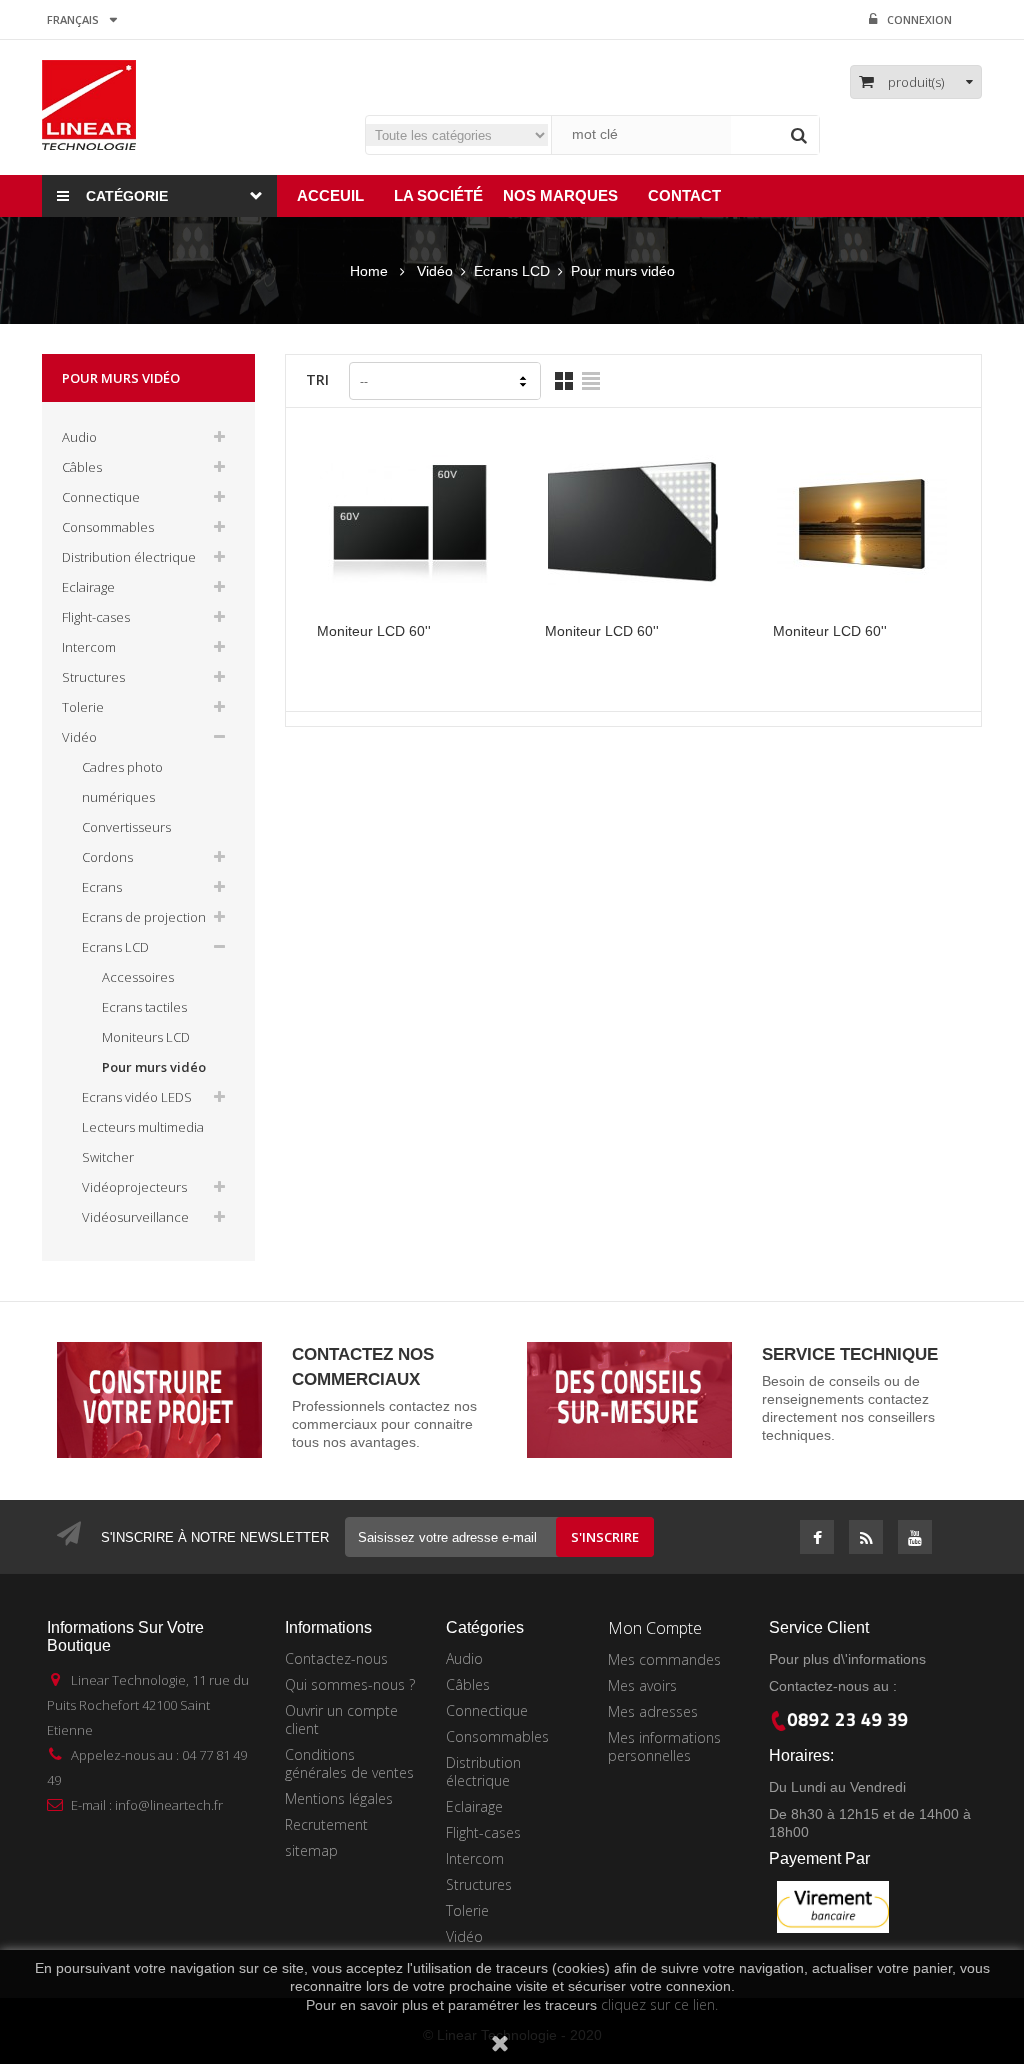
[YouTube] (915, 1539)
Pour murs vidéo (154, 1067)
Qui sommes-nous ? (350, 1684)
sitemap (311, 1850)
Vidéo (79, 737)
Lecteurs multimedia (143, 1127)
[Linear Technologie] (89, 104)
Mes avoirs (642, 1685)
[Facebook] (817, 1539)
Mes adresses (653, 1711)
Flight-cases (96, 617)
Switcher (108, 1157)
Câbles (82, 467)
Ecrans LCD (115, 947)
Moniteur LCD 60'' (374, 631)
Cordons (107, 857)
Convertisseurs (126, 827)
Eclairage (88, 587)
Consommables (108, 527)
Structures (93, 677)
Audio (79, 437)
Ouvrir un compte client (341, 1719)
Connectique (101, 497)
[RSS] (866, 1539)
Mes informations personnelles (664, 1746)
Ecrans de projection (144, 917)
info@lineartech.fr (169, 1805)
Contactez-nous (336, 1658)
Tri (317, 379)
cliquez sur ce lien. (659, 2004)
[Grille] (564, 381)
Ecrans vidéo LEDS (137, 1097)
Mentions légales (339, 1798)
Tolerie (83, 707)
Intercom (89, 647)
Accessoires (138, 977)
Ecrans (102, 887)
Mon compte (655, 1628)
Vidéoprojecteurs (134, 1187)
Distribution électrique (129, 557)
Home (369, 271)
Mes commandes (664, 1659)
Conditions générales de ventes (349, 1763)
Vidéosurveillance (135, 1217)
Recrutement (326, 1824)
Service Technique (850, 1354)
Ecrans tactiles (144, 1007)
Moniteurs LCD (146, 1037)
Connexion (919, 19)
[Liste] (591, 381)
